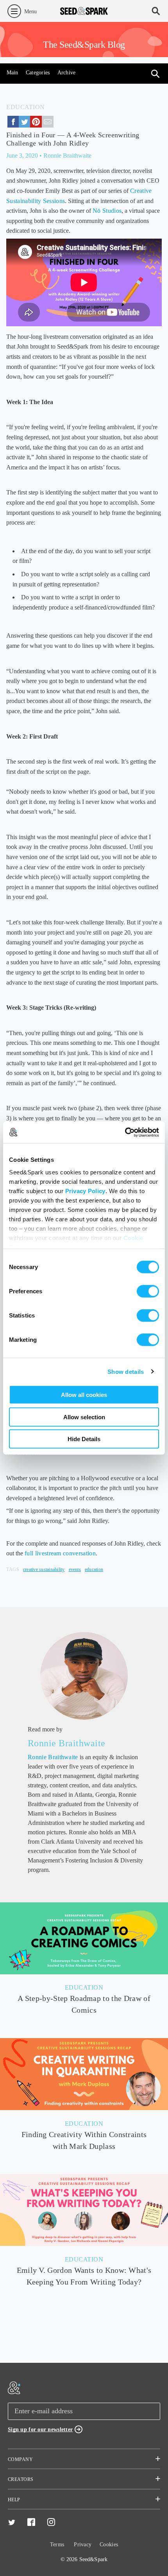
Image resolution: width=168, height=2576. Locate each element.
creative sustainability (44, 1569)
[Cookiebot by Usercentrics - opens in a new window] (125, 1132)
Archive (67, 73)
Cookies (109, 2545)
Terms (57, 2545)
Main (13, 73)
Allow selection (84, 1417)
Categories (38, 73)
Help (14, 2500)
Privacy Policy (85, 1191)
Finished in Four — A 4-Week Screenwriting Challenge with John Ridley (73, 139)
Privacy (83, 2545)
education (94, 1569)
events (75, 1569)
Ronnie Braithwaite (67, 1743)
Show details (126, 1371)
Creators (21, 2479)
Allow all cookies (84, 1395)
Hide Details (84, 1439)
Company (20, 2459)
